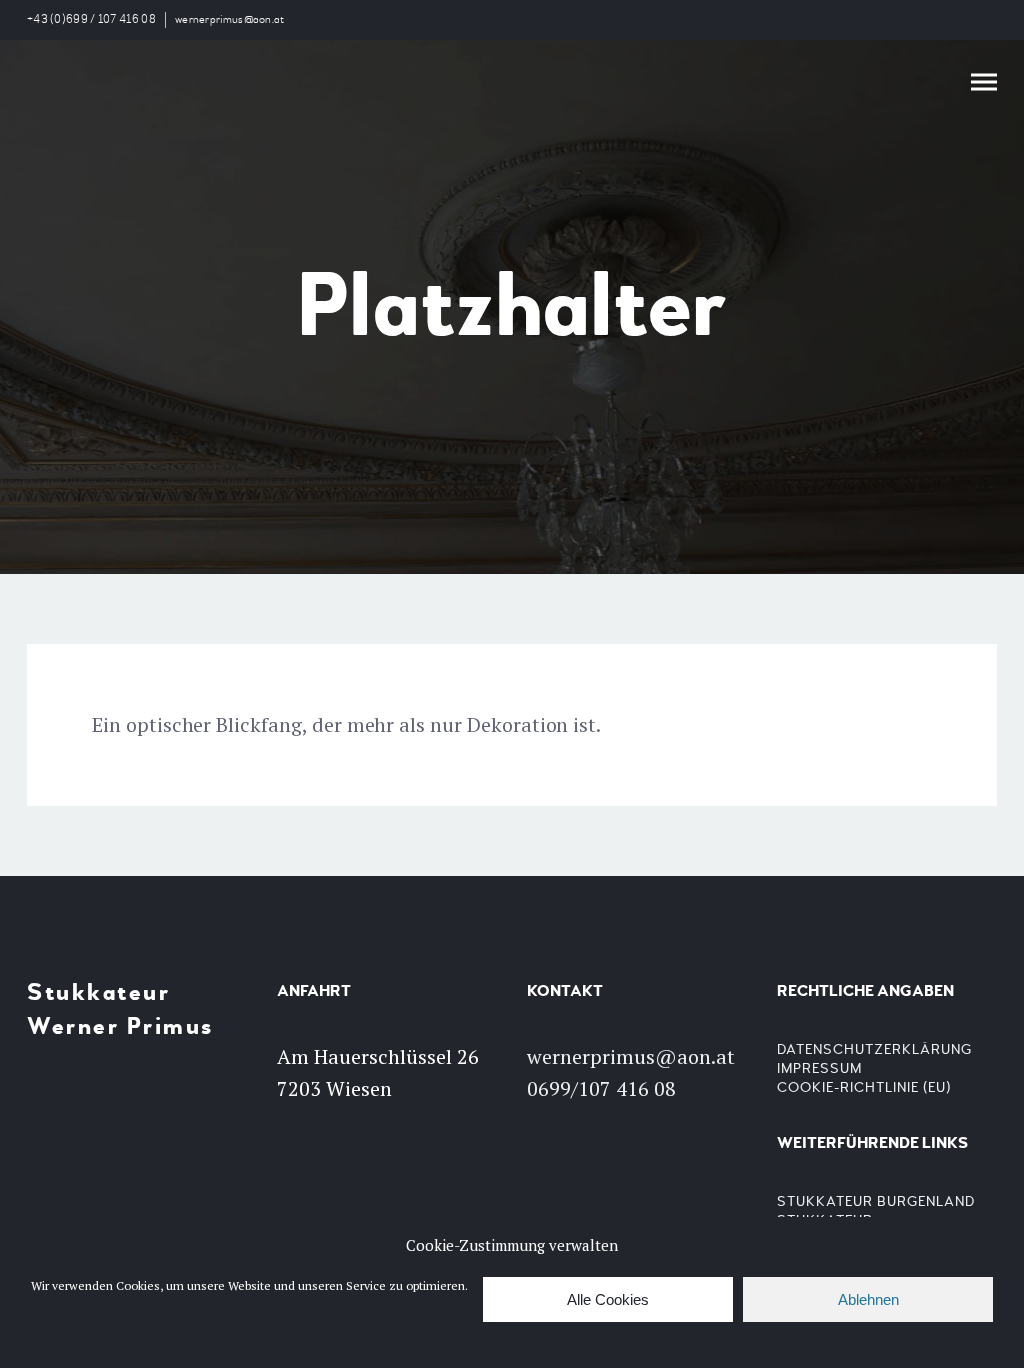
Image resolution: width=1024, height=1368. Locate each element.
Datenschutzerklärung (874, 1049)
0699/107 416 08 (601, 1088)
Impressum (819, 1068)
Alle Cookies (608, 1299)
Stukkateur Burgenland (876, 1201)
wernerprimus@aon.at (230, 19)
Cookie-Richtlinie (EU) (864, 1087)
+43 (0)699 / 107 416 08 (91, 19)
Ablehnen (868, 1299)
